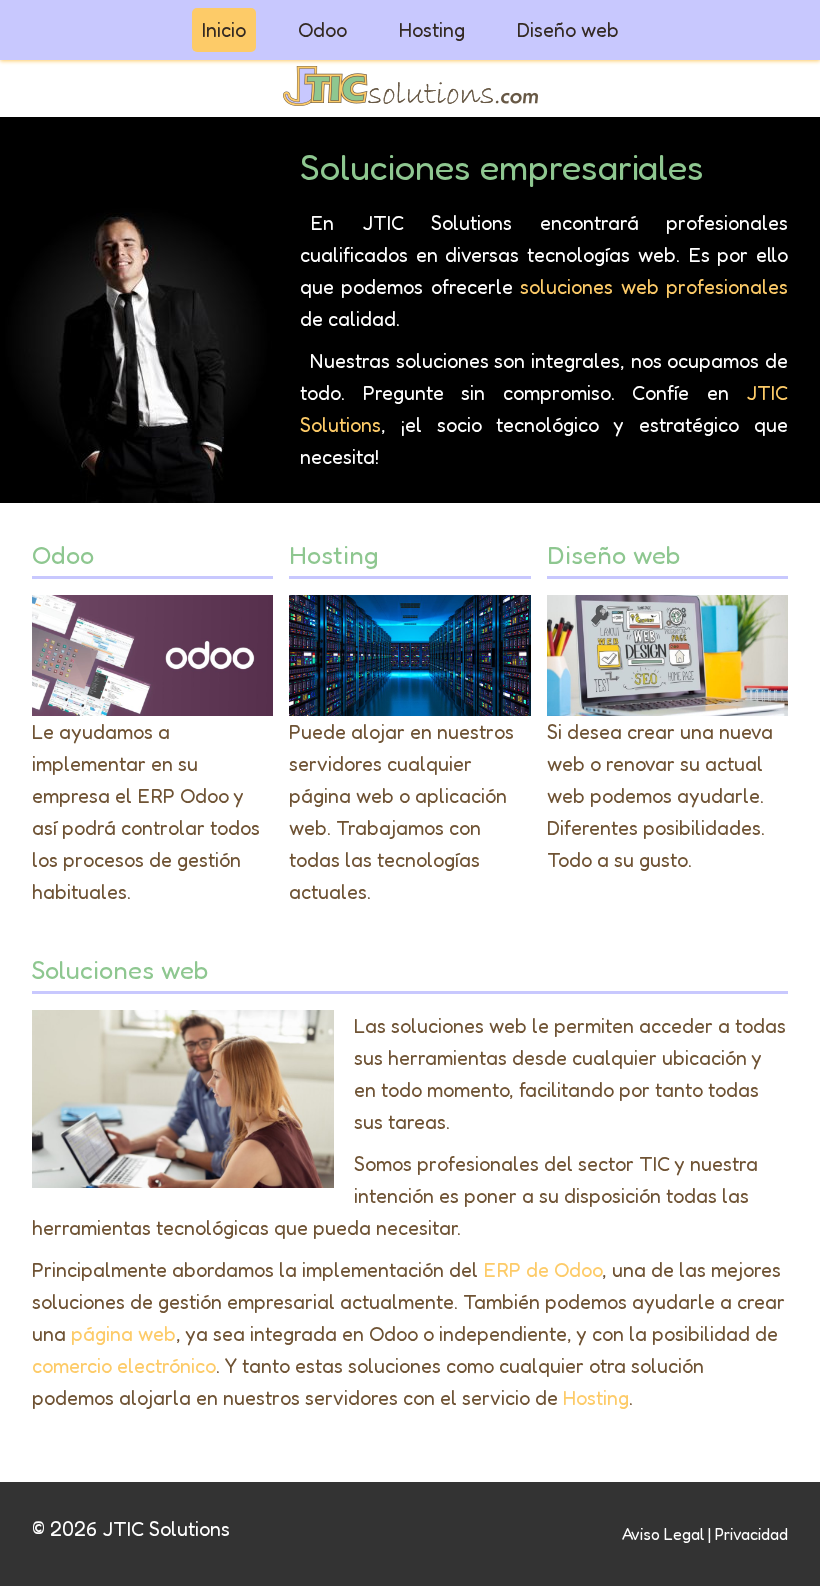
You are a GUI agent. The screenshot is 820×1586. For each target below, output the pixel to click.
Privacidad (751, 1534)
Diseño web (568, 30)
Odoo (322, 30)
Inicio (224, 30)
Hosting (432, 30)
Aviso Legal (663, 1534)
